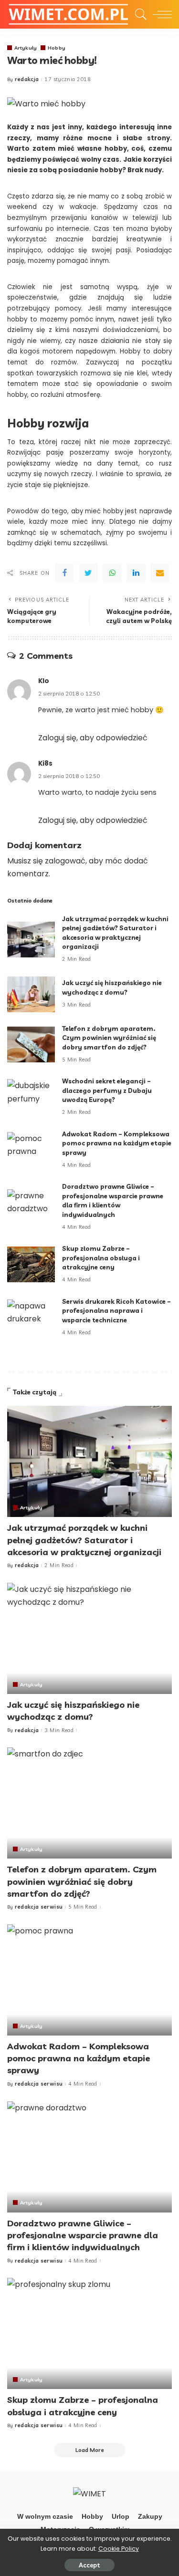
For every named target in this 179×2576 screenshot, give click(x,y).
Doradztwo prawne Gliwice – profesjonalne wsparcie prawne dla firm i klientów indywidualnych (83, 2235)
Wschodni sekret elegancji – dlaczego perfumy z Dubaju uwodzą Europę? (107, 1090)
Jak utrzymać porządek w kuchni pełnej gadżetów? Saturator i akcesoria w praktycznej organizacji (84, 1540)
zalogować (65, 861)
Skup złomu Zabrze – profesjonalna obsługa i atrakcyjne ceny (101, 1258)
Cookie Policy (119, 2549)
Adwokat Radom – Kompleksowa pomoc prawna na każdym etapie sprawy (117, 1143)
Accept (89, 2565)
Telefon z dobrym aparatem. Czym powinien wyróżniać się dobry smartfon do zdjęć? (109, 1038)
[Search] (138, 14)
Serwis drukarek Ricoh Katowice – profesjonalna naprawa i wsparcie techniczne (116, 1311)
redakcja (27, 79)
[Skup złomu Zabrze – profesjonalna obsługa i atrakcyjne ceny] (31, 1264)
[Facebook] (64, 573)
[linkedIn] (136, 573)
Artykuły (26, 48)
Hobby (57, 48)
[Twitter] (88, 573)
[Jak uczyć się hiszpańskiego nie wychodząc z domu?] (31, 994)
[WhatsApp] (112, 573)
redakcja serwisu (39, 1907)
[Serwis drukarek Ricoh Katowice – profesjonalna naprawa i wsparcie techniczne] (31, 1317)
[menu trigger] (160, 14)
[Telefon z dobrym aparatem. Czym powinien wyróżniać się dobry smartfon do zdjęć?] (31, 1044)
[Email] (160, 573)
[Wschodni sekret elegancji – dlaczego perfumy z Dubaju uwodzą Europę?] (31, 1097)
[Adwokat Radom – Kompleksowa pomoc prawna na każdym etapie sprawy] (31, 1150)
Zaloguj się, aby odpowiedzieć (93, 738)
